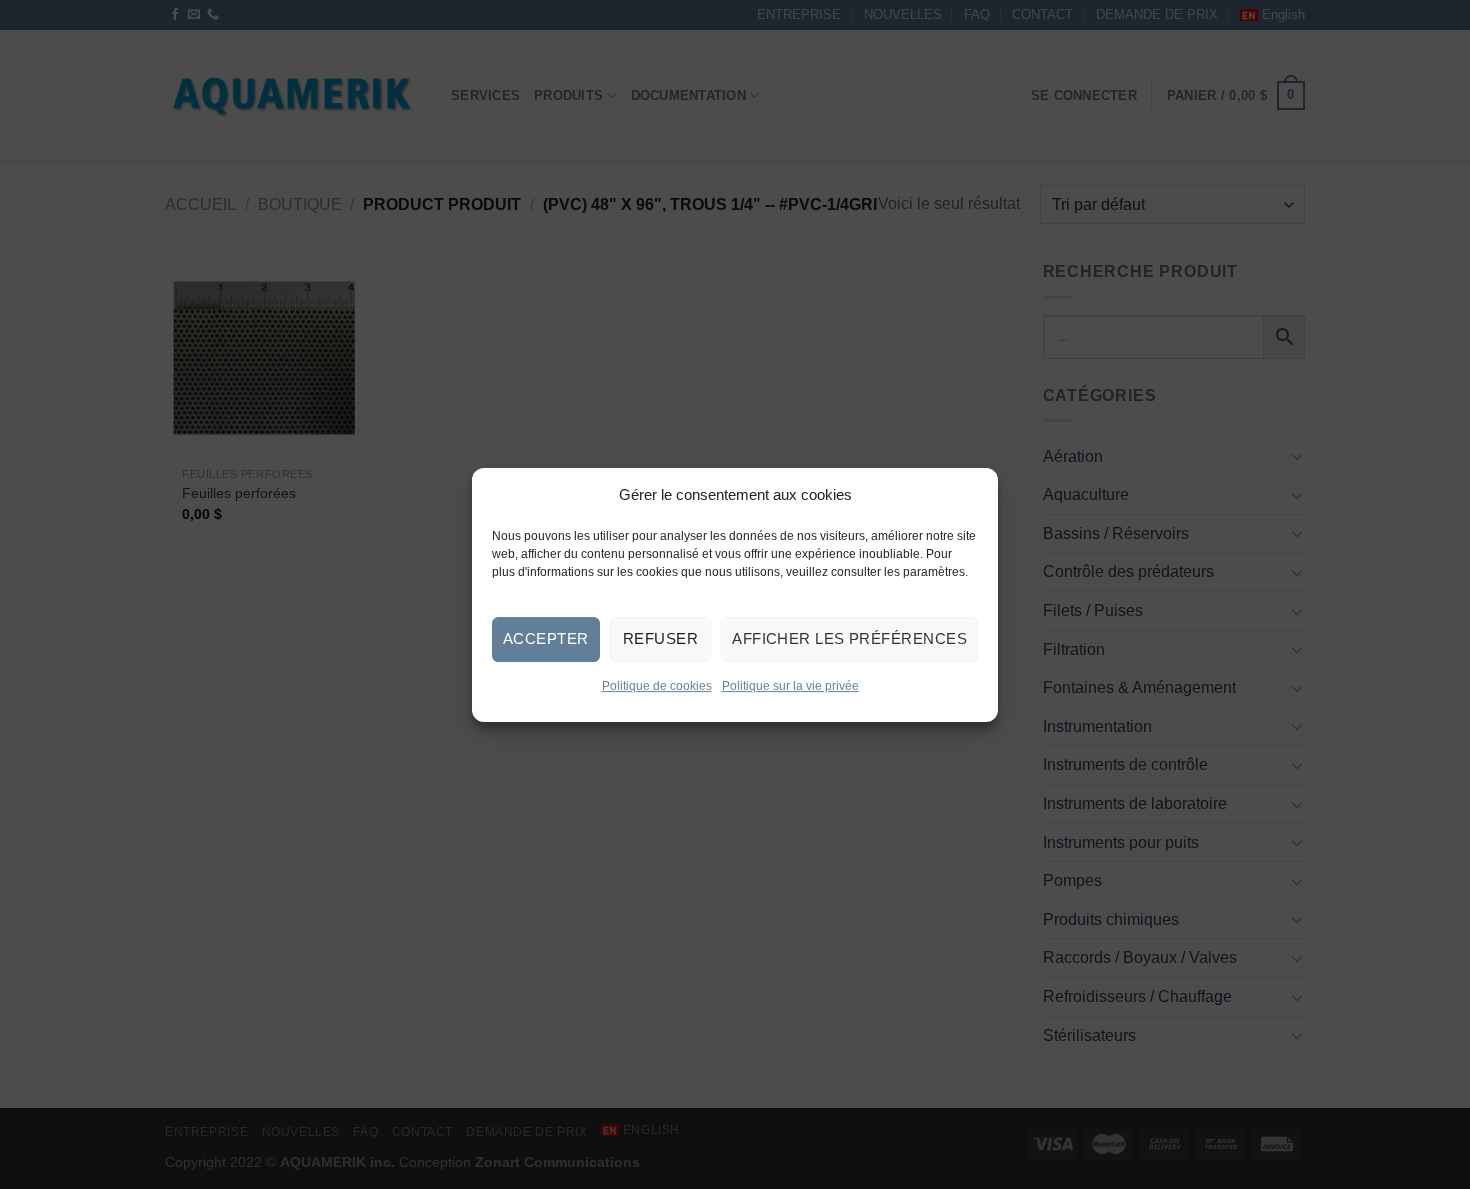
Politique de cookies (657, 685)
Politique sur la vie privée (790, 685)
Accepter (546, 638)
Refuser (660, 638)
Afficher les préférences (849, 638)
